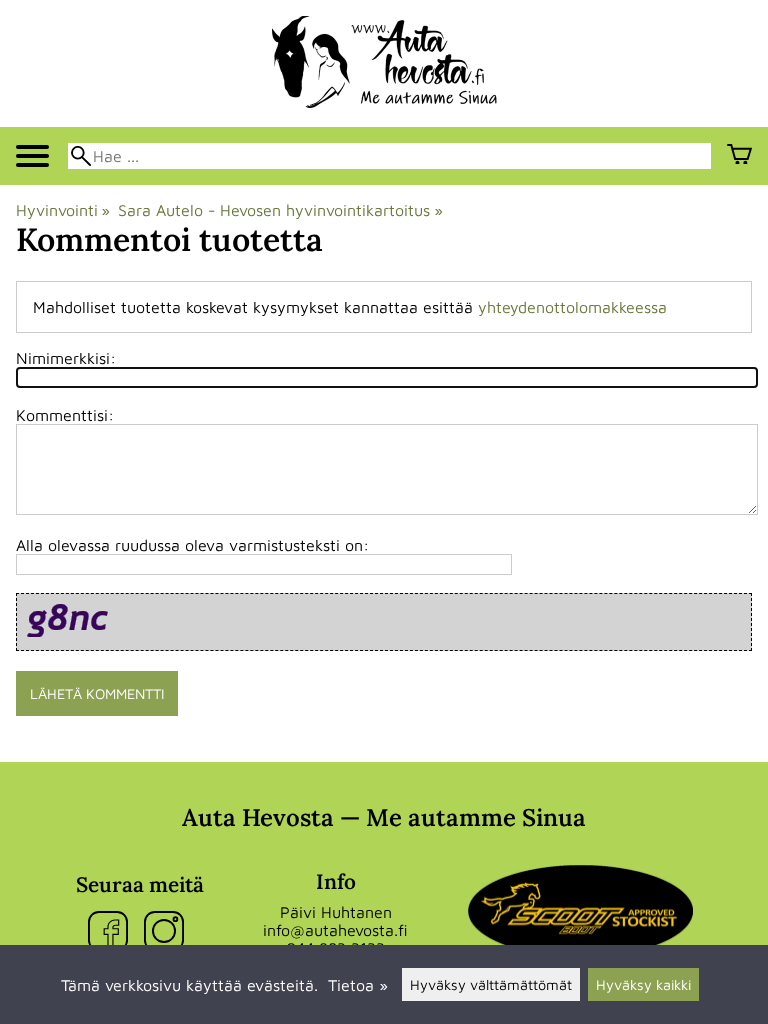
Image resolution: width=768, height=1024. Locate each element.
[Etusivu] (384, 102)
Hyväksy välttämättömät (491, 984)
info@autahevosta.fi (335, 930)
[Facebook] (112, 932)
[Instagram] (168, 932)
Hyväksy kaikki (643, 984)
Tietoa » (358, 985)
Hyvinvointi (63, 210)
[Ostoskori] (739, 156)
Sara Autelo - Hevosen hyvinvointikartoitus (280, 210)
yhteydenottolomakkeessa (572, 307)
